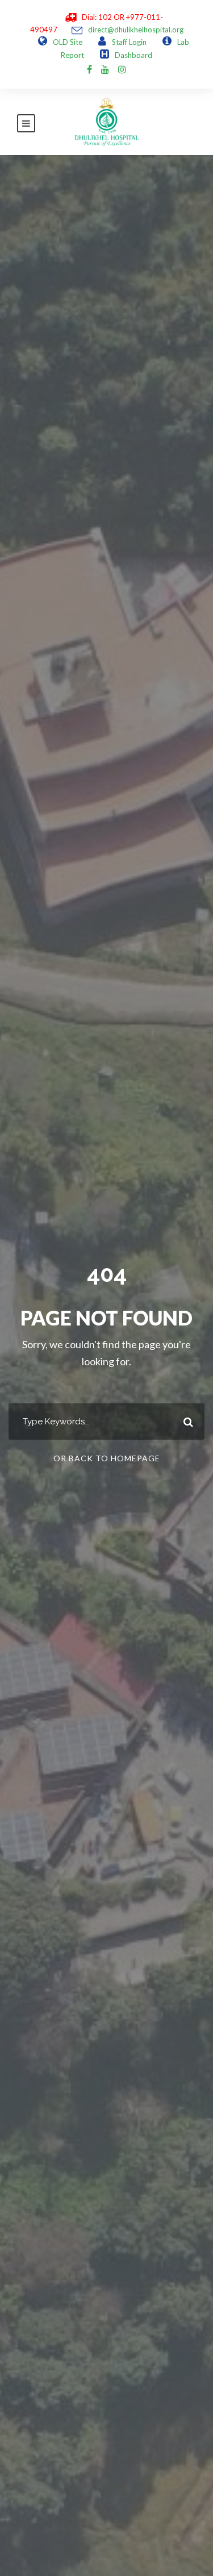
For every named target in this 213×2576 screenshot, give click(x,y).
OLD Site (68, 42)
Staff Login (129, 42)
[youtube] (105, 69)
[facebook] (89, 69)
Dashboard (133, 55)
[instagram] (122, 69)
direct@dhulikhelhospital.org (136, 30)
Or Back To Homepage (107, 1458)
